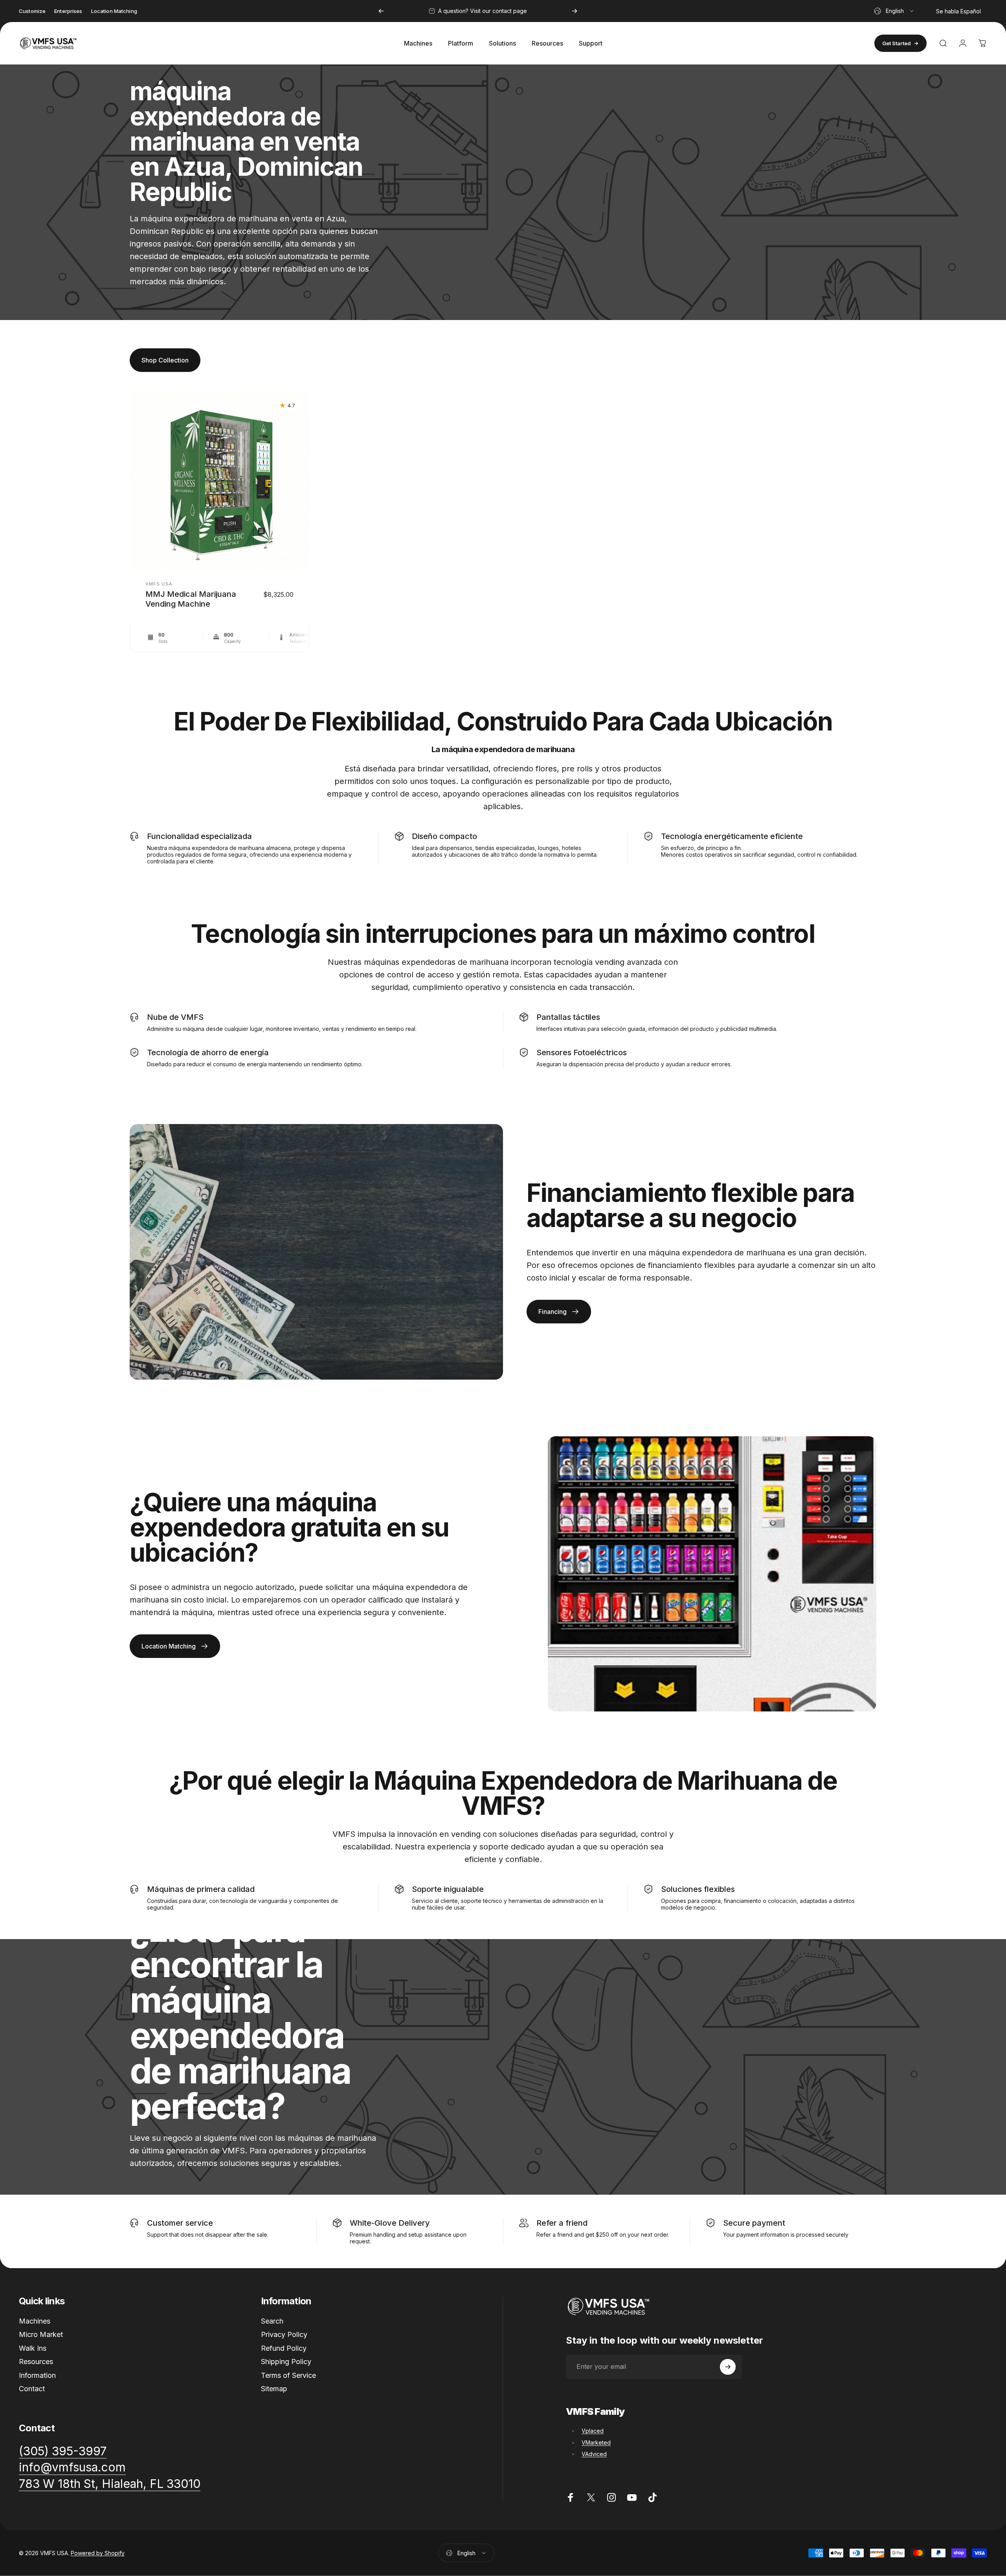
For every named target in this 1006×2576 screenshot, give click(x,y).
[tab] (165, 360)
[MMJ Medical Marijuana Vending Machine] (219, 481)
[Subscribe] (728, 2367)
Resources (36, 2362)
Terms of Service (288, 2375)
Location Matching (114, 11)
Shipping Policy (286, 2362)
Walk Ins (33, 2348)
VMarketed (596, 2443)
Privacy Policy (284, 2334)
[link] (110, 2484)
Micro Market (41, 2334)
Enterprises (68, 11)
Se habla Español (958, 11)
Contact (32, 2389)
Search (272, 2321)
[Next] (575, 11)
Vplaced (593, 2431)
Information (37, 2375)
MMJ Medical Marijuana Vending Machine (191, 599)
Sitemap (274, 2389)
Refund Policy (284, 2348)
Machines (35, 2321)
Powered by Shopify (98, 2553)
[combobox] (894, 11)
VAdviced (594, 2454)
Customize (32, 11)
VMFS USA (159, 584)
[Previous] (381, 11)
